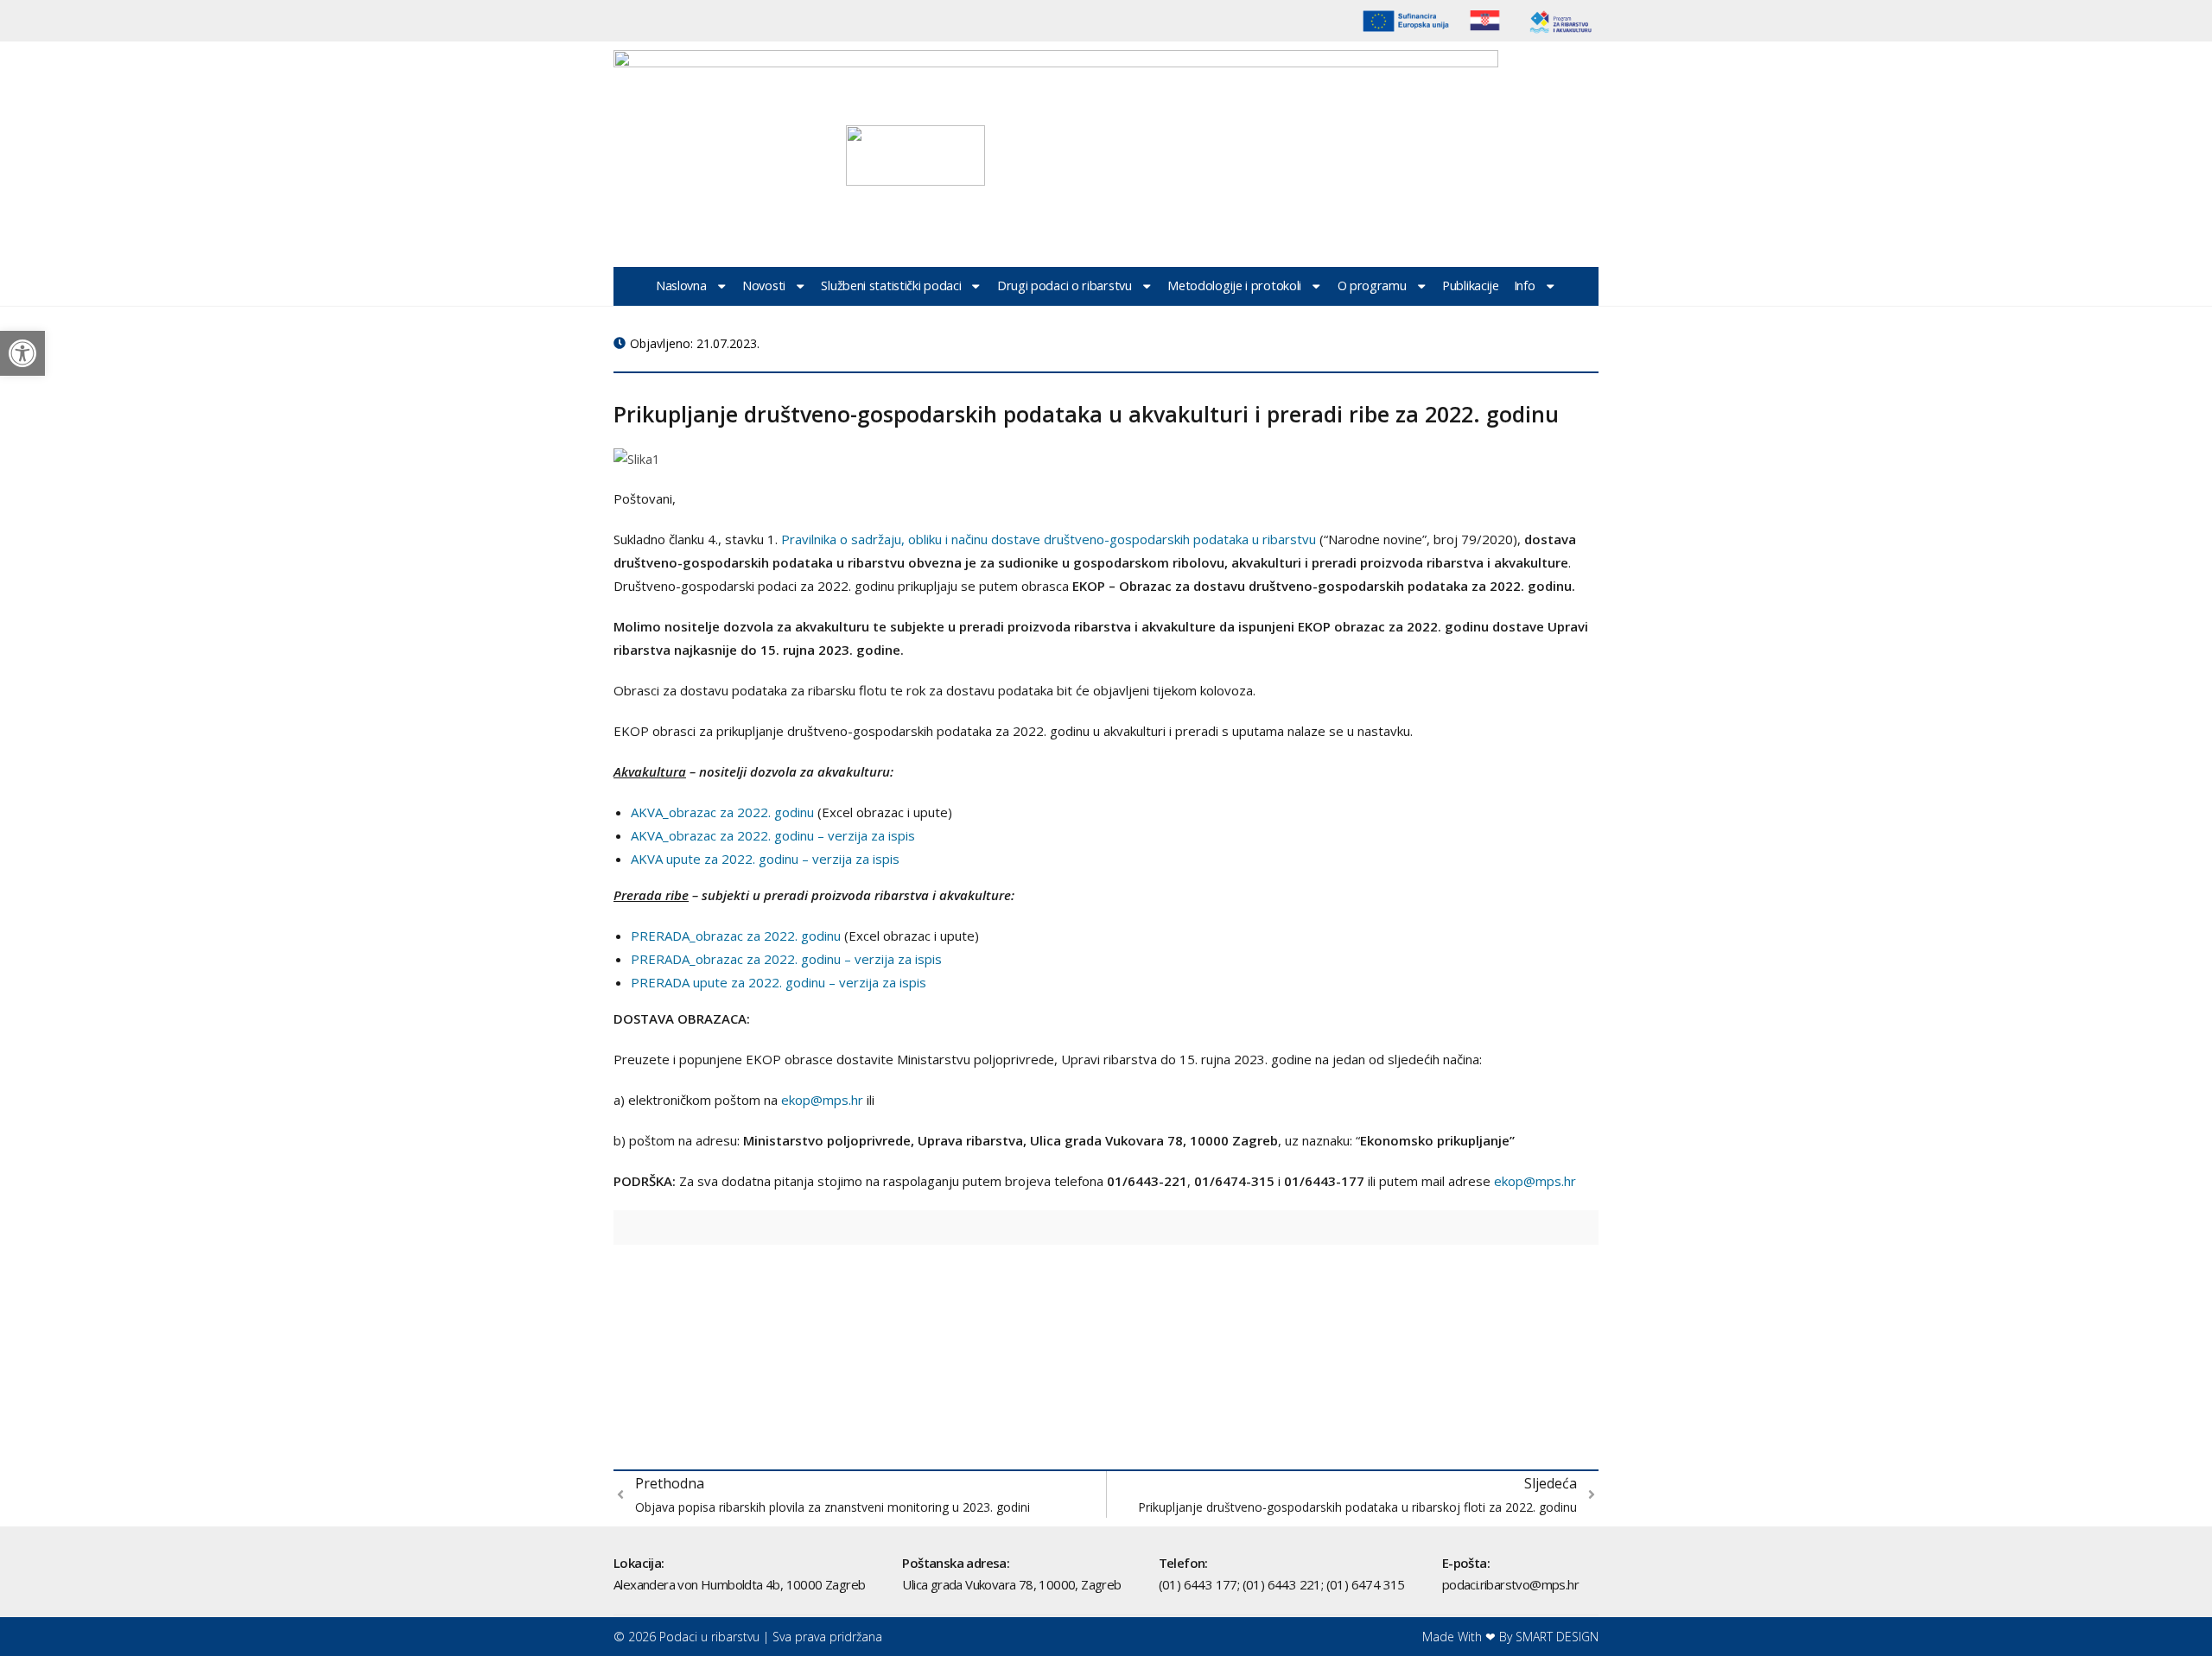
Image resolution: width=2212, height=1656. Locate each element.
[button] (22, 353)
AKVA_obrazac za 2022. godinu (722, 812)
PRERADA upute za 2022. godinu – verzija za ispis (780, 982)
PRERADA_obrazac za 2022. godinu (736, 936)
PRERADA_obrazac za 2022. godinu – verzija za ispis (786, 959)
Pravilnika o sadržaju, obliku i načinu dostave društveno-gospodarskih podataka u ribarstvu (1049, 539)
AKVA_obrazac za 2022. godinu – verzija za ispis (773, 835)
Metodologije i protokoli (1234, 286)
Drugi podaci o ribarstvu (1065, 286)
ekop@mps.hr (822, 1100)
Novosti (764, 286)
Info (1525, 286)
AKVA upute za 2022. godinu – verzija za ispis (767, 859)
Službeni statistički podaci (891, 286)
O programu (1372, 286)
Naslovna (681, 286)
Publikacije (1471, 286)
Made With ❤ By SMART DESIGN (1510, 1637)
